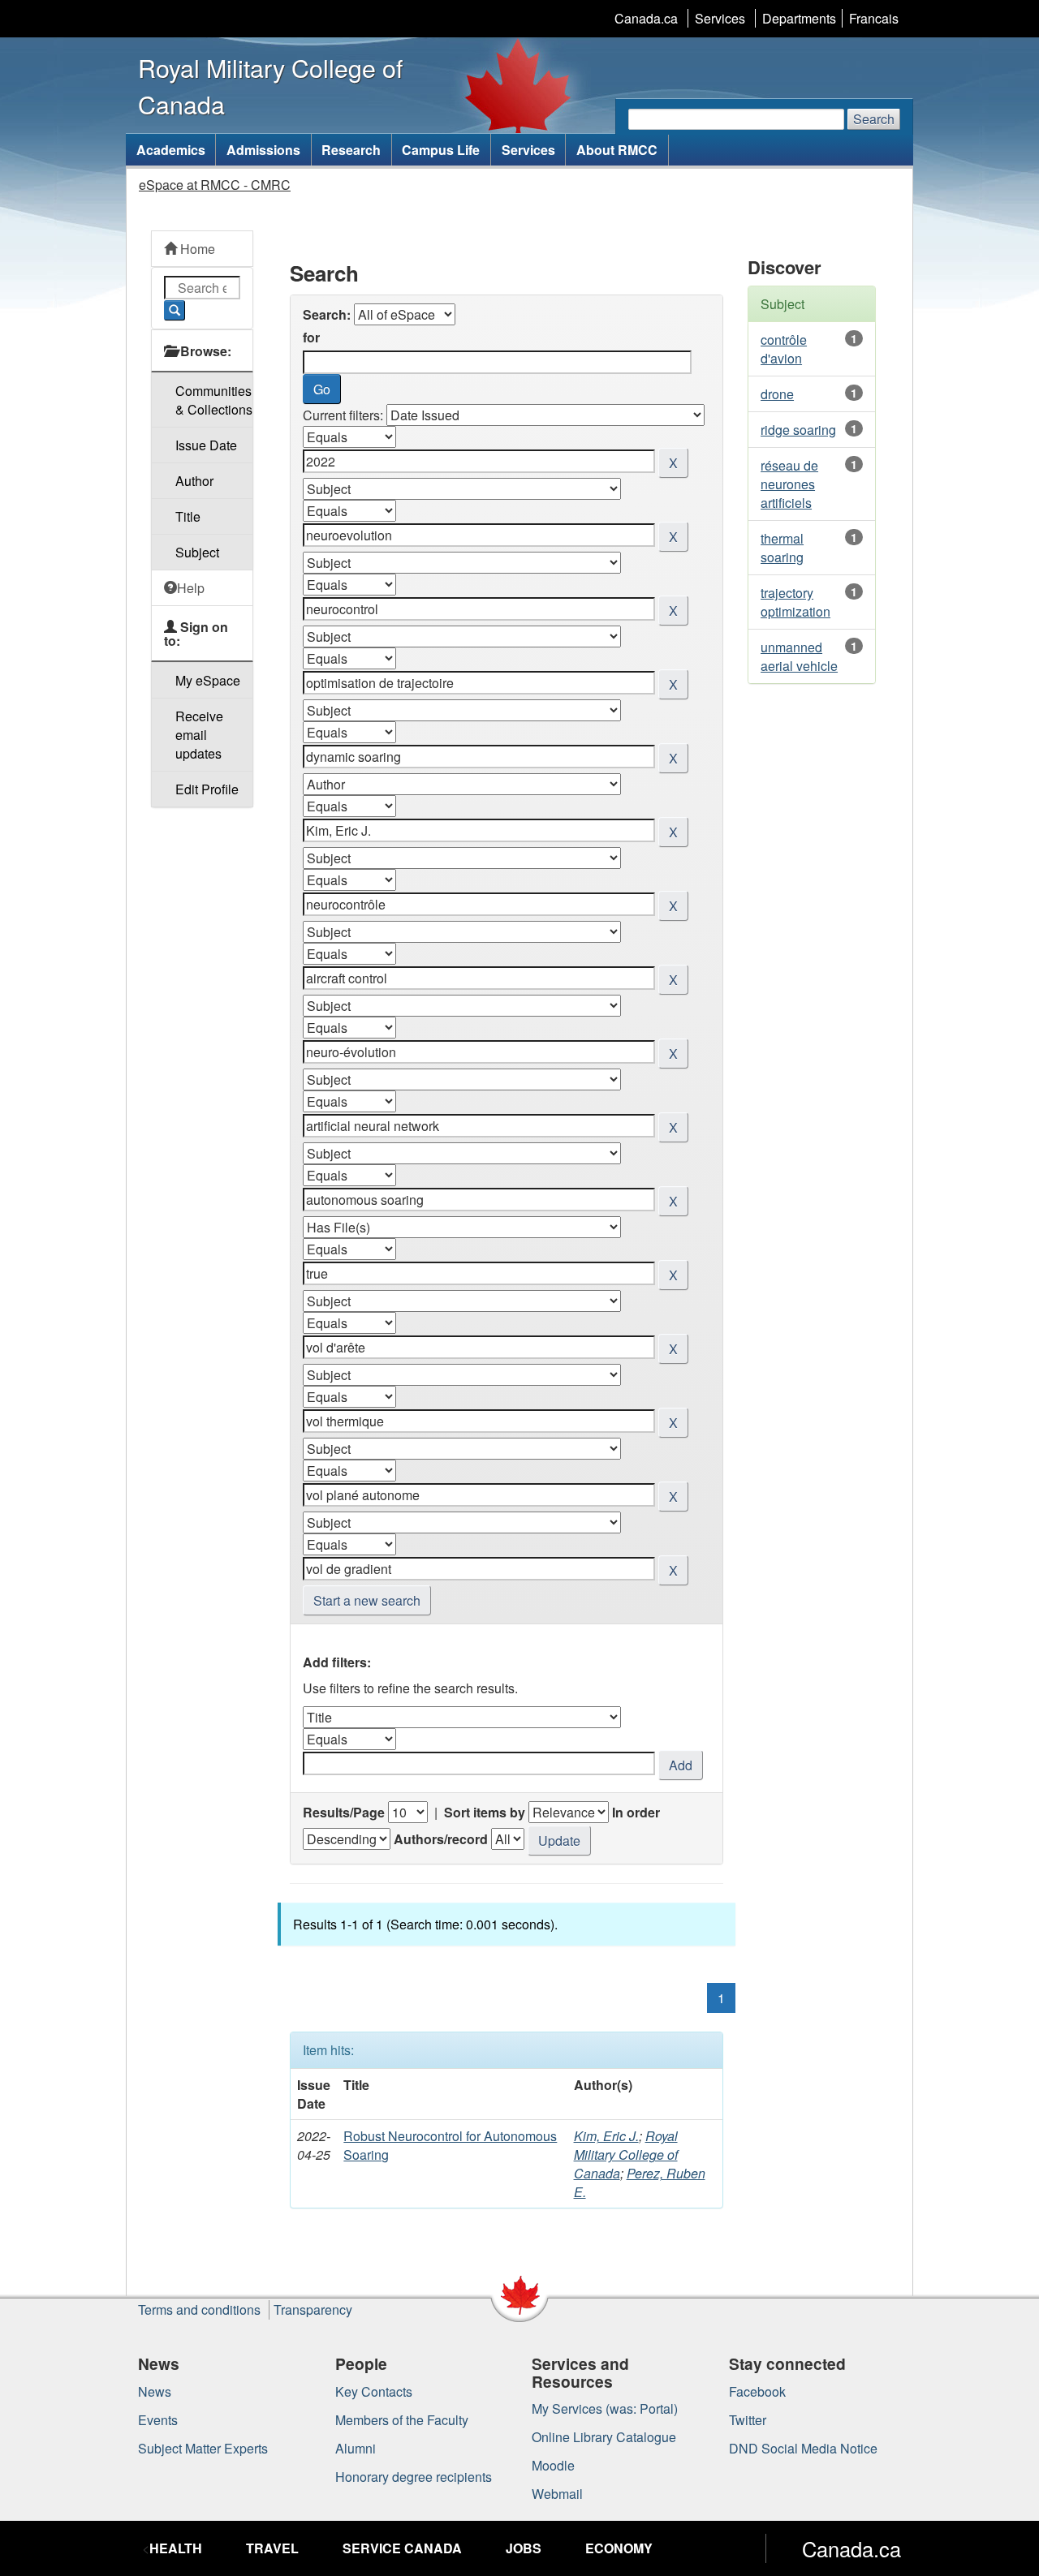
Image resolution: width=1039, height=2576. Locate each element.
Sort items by (485, 1812)
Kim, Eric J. (606, 2136)
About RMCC (617, 150)
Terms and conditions (199, 2309)
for (311, 337)
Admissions (263, 150)
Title (188, 516)
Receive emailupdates (199, 735)
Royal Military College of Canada (626, 2155)
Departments (799, 18)
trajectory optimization (795, 602)
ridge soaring (798, 430)
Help (191, 588)
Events (158, 2420)
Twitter (748, 2420)
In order (636, 1812)
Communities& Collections (214, 400)
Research (351, 150)
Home (196, 249)
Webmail (557, 2494)
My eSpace (208, 680)
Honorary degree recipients (414, 2477)
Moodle (553, 2465)
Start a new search (367, 1600)
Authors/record (441, 1839)
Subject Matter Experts (203, 2448)
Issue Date (206, 445)
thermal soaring (782, 548)
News (155, 2391)
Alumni (356, 2448)
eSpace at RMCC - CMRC (215, 185)
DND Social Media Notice (803, 2448)
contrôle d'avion (784, 349)
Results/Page (344, 1812)
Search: (327, 314)
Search (874, 119)
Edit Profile (207, 789)
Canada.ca (646, 18)
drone (777, 394)
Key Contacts (374, 2391)
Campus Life (441, 150)
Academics (171, 150)
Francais (874, 18)
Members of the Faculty (402, 2420)
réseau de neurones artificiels (789, 484)
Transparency (313, 2309)
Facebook (757, 2391)
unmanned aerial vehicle (799, 656)
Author (194, 481)
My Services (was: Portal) (605, 2408)
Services (720, 18)
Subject (197, 552)
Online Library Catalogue (604, 2437)
